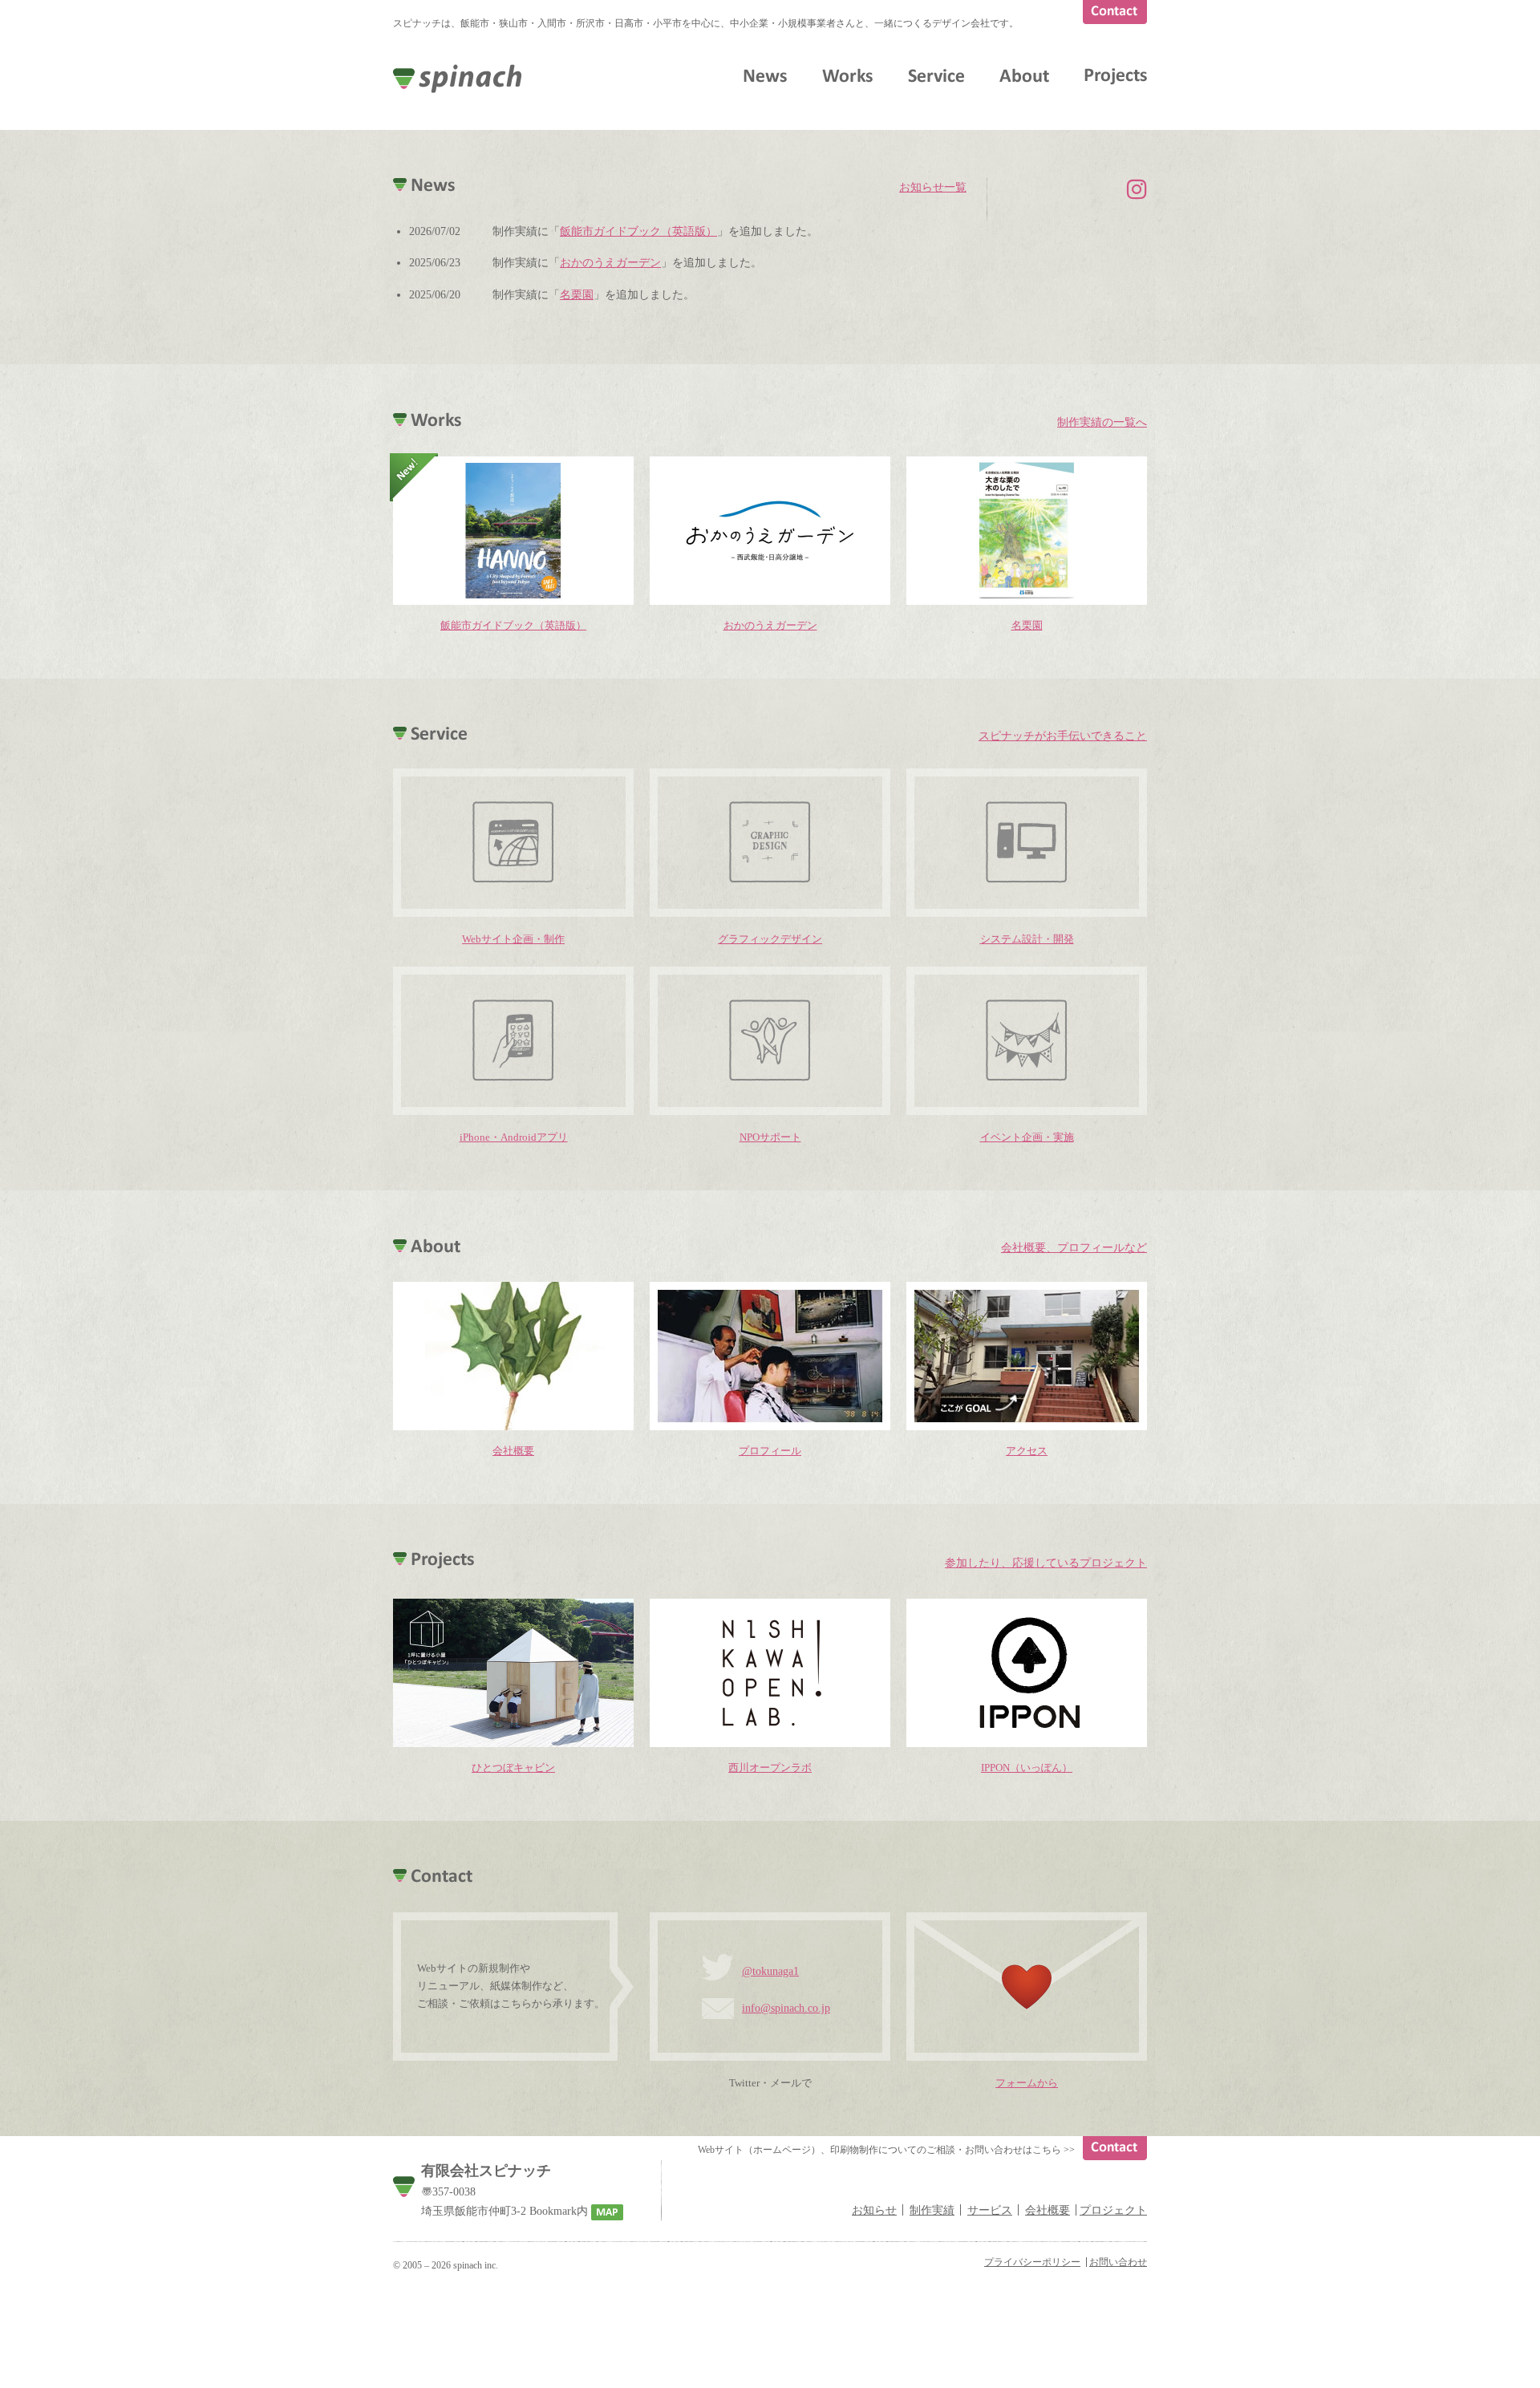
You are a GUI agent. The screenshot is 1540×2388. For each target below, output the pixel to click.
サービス (990, 2210)
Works (847, 75)
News (765, 75)
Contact (1115, 12)
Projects (1116, 77)
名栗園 (577, 294)
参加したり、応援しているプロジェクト (1046, 1563)
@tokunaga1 (770, 1971)
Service (936, 75)
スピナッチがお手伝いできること (1063, 736)
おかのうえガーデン (610, 262)
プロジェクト (1113, 2210)
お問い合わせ (1118, 2262)
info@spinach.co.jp (786, 2008)
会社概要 (1048, 2210)
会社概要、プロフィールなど (1074, 1247)
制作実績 (932, 2210)
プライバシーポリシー (1032, 2262)
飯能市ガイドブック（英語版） (638, 231)
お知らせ (874, 2210)
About (1024, 75)
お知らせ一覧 (933, 187)
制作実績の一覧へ (1102, 422)
